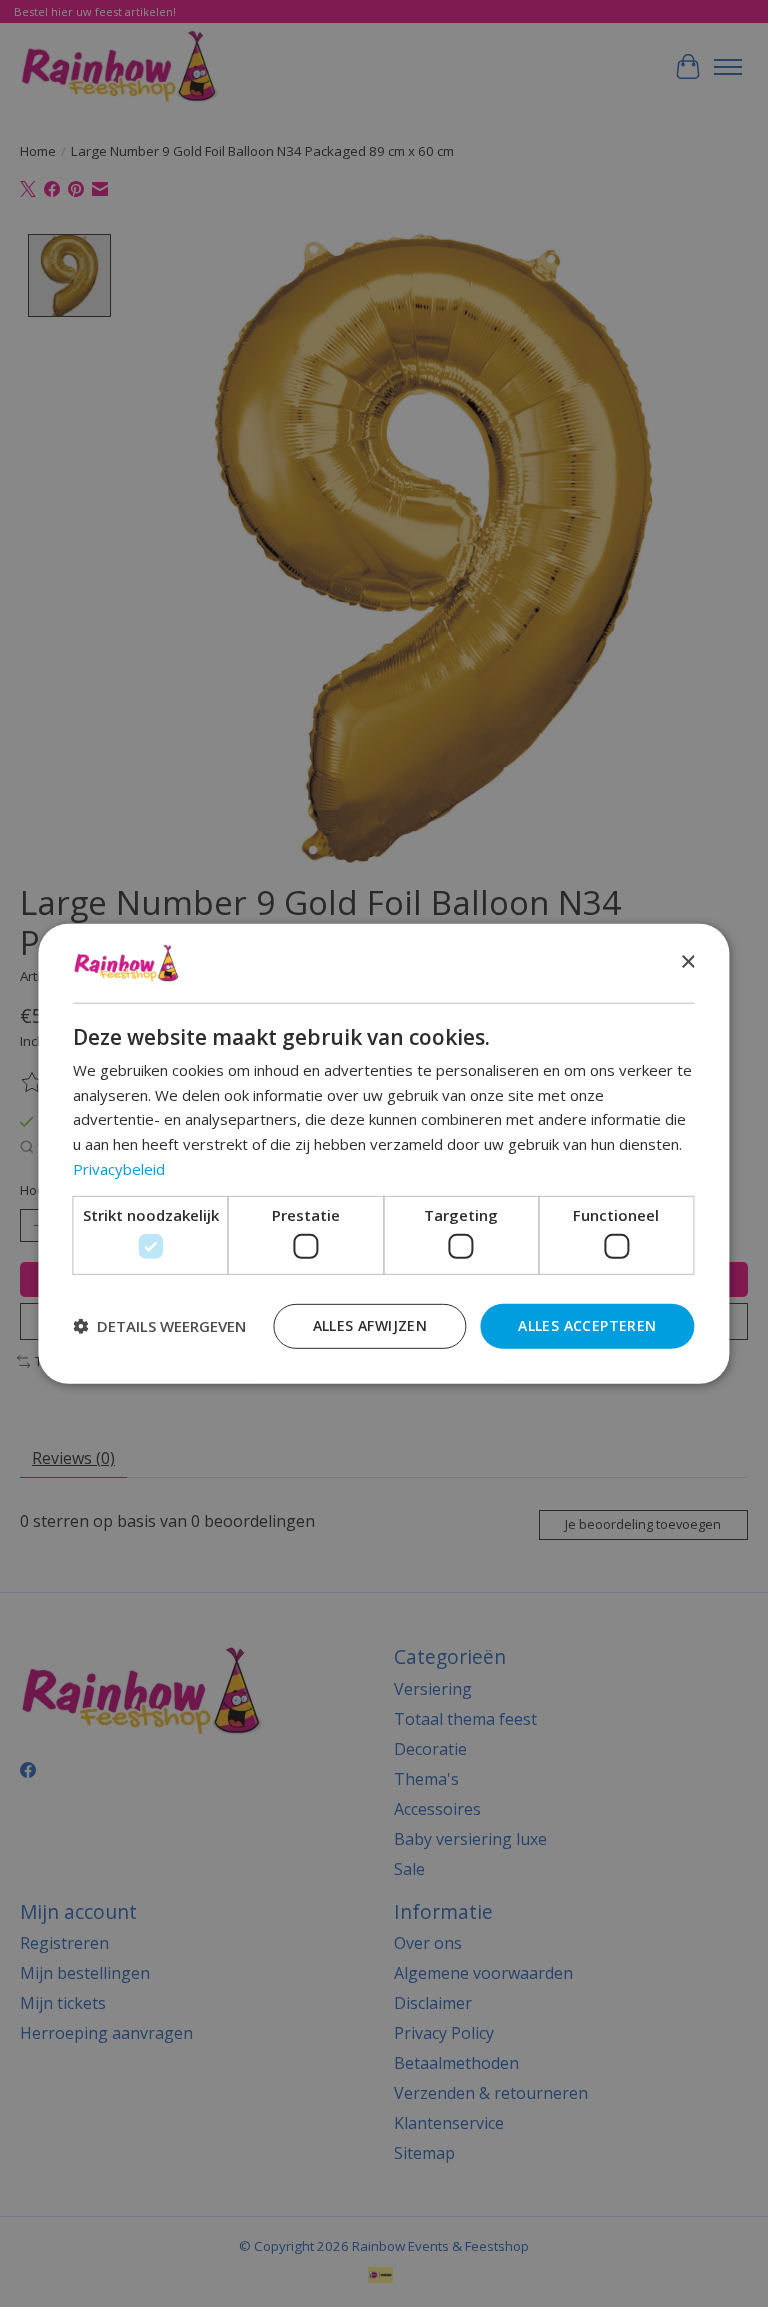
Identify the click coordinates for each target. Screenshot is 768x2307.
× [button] (687, 962)
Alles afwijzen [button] (370, 1325)
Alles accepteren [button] (587, 1325)
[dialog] (383, 1153)
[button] (159, 1326)
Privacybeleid (119, 1169)
